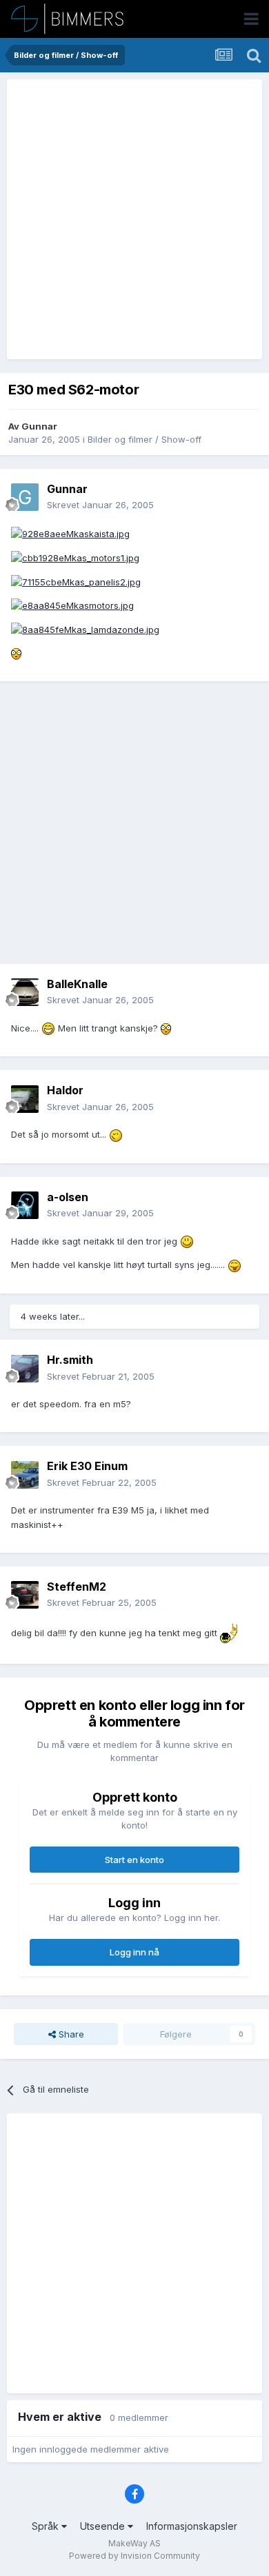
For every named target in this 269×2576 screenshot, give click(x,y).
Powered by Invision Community (134, 2556)
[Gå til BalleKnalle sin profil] (25, 992)
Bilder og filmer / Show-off (145, 439)
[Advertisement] (134, 219)
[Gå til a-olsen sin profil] (25, 1205)
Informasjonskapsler (192, 2526)
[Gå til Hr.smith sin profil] (25, 1369)
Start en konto (134, 1860)
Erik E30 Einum (87, 1466)
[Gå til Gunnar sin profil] (25, 497)
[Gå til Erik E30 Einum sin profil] (25, 1475)
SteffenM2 (77, 1587)
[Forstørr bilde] (70, 533)
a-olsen (68, 1197)
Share (70, 2034)
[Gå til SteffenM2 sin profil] (25, 1595)
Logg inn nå (134, 1952)
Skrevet (100, 505)
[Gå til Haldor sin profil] (25, 1099)
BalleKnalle (77, 984)
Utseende (104, 2526)
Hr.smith (70, 1360)
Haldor (65, 1090)
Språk (47, 2526)
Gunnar (39, 426)
